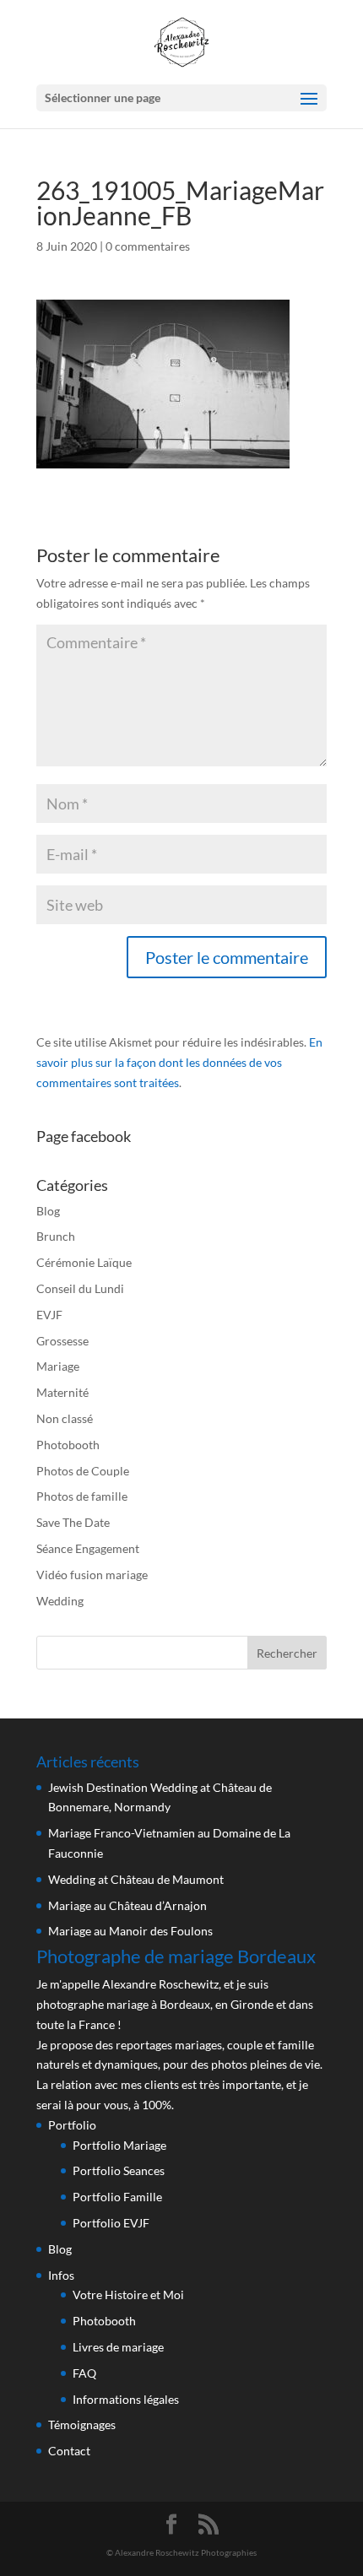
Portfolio (72, 2125)
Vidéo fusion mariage (92, 1575)
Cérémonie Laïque (84, 1262)
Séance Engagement (88, 1548)
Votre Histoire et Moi (128, 2295)
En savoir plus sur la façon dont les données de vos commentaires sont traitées (179, 1062)
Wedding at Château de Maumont (136, 1879)
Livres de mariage (118, 2347)
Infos (61, 2275)
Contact (69, 2451)
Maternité (62, 1392)
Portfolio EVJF (111, 2223)
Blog (48, 1211)
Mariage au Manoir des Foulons (130, 1931)
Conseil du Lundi (80, 1288)
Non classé (65, 1418)
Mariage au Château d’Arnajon (127, 1905)
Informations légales (126, 2399)
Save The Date (73, 1522)
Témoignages (82, 2424)
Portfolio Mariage (119, 2145)
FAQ (84, 2373)
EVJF (49, 1315)
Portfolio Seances (119, 2170)
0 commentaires (148, 246)
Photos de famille (82, 1496)
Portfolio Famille (117, 2197)
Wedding (60, 1601)
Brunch (56, 1236)
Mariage (58, 1366)
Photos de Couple (83, 1471)
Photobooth (68, 1445)
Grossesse (62, 1341)
